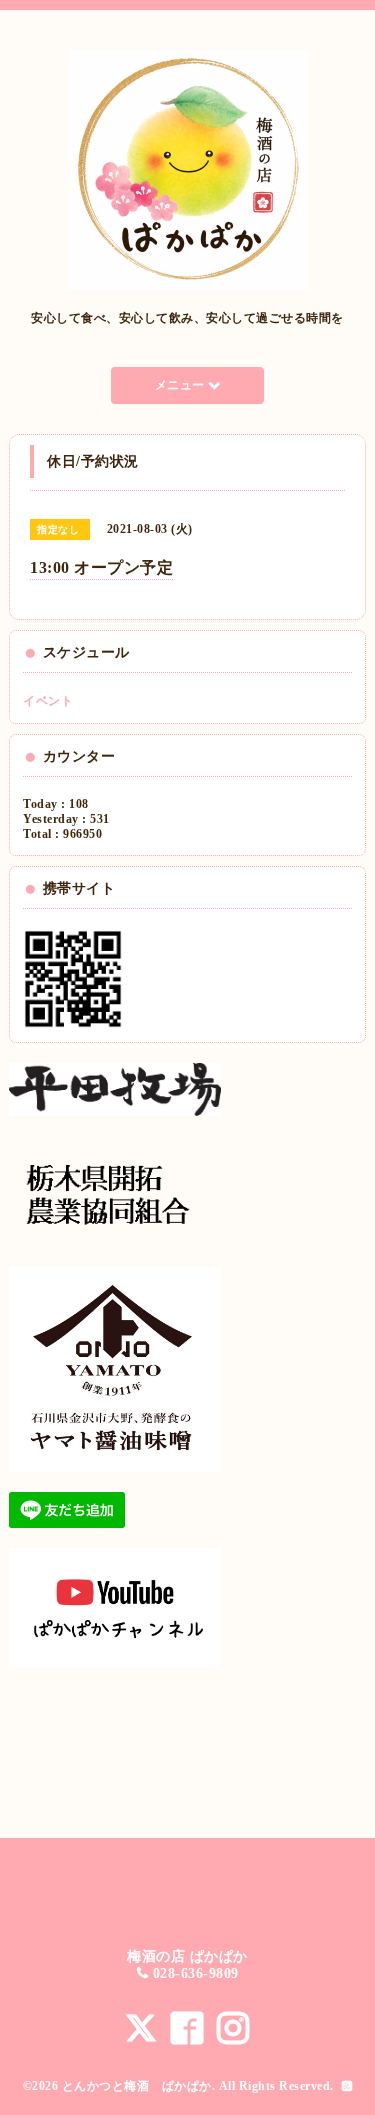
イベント (48, 701)
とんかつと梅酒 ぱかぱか (137, 2086)
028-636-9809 (196, 1973)
